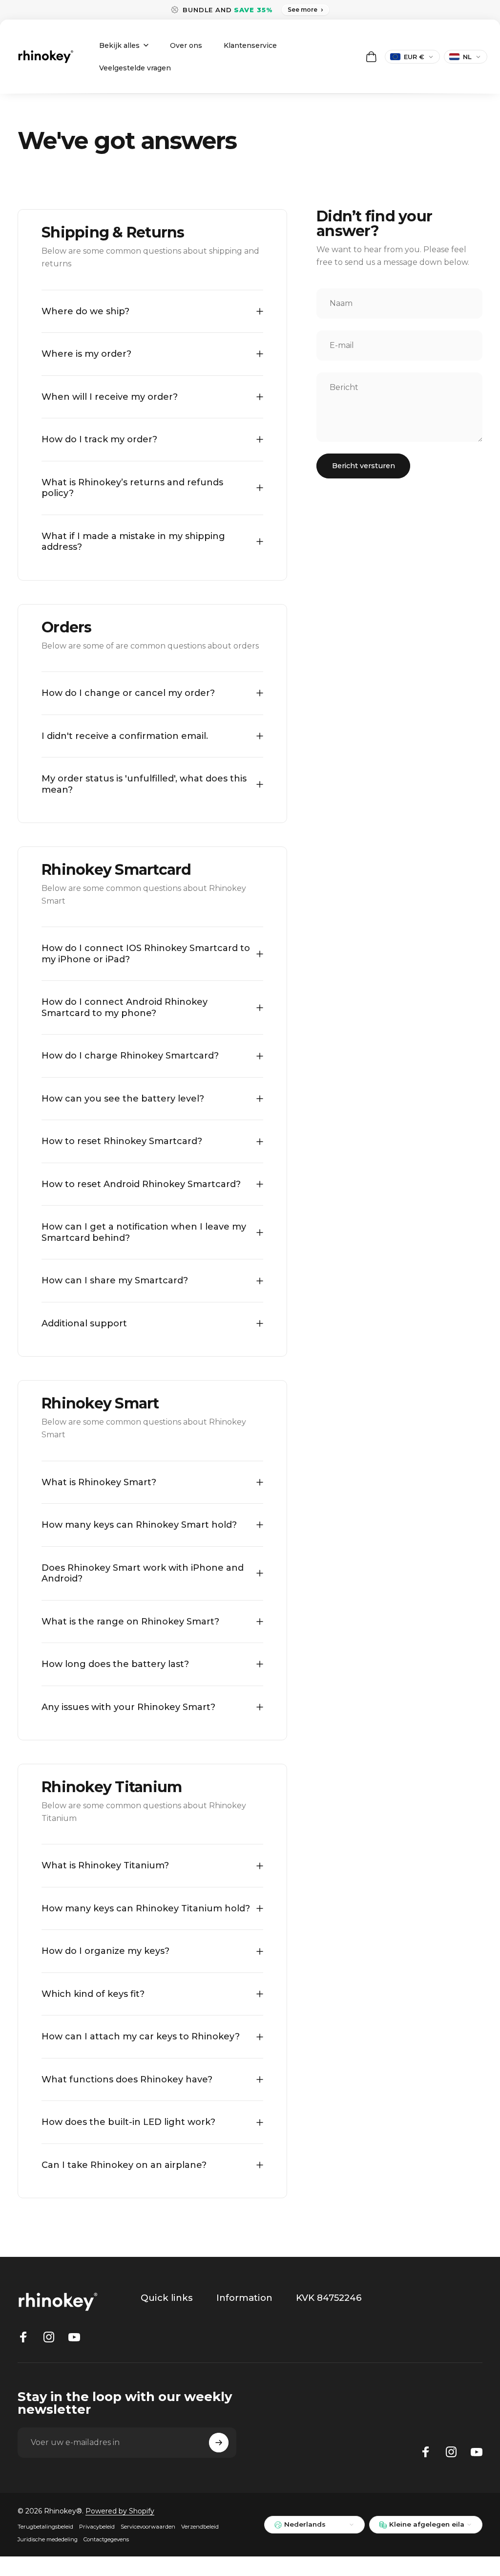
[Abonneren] (219, 2443)
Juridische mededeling (48, 2539)
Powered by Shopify (120, 2511)
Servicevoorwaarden (148, 2527)
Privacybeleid (97, 2527)
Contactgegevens (106, 2539)
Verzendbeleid (200, 2527)
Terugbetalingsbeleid (45, 2527)
